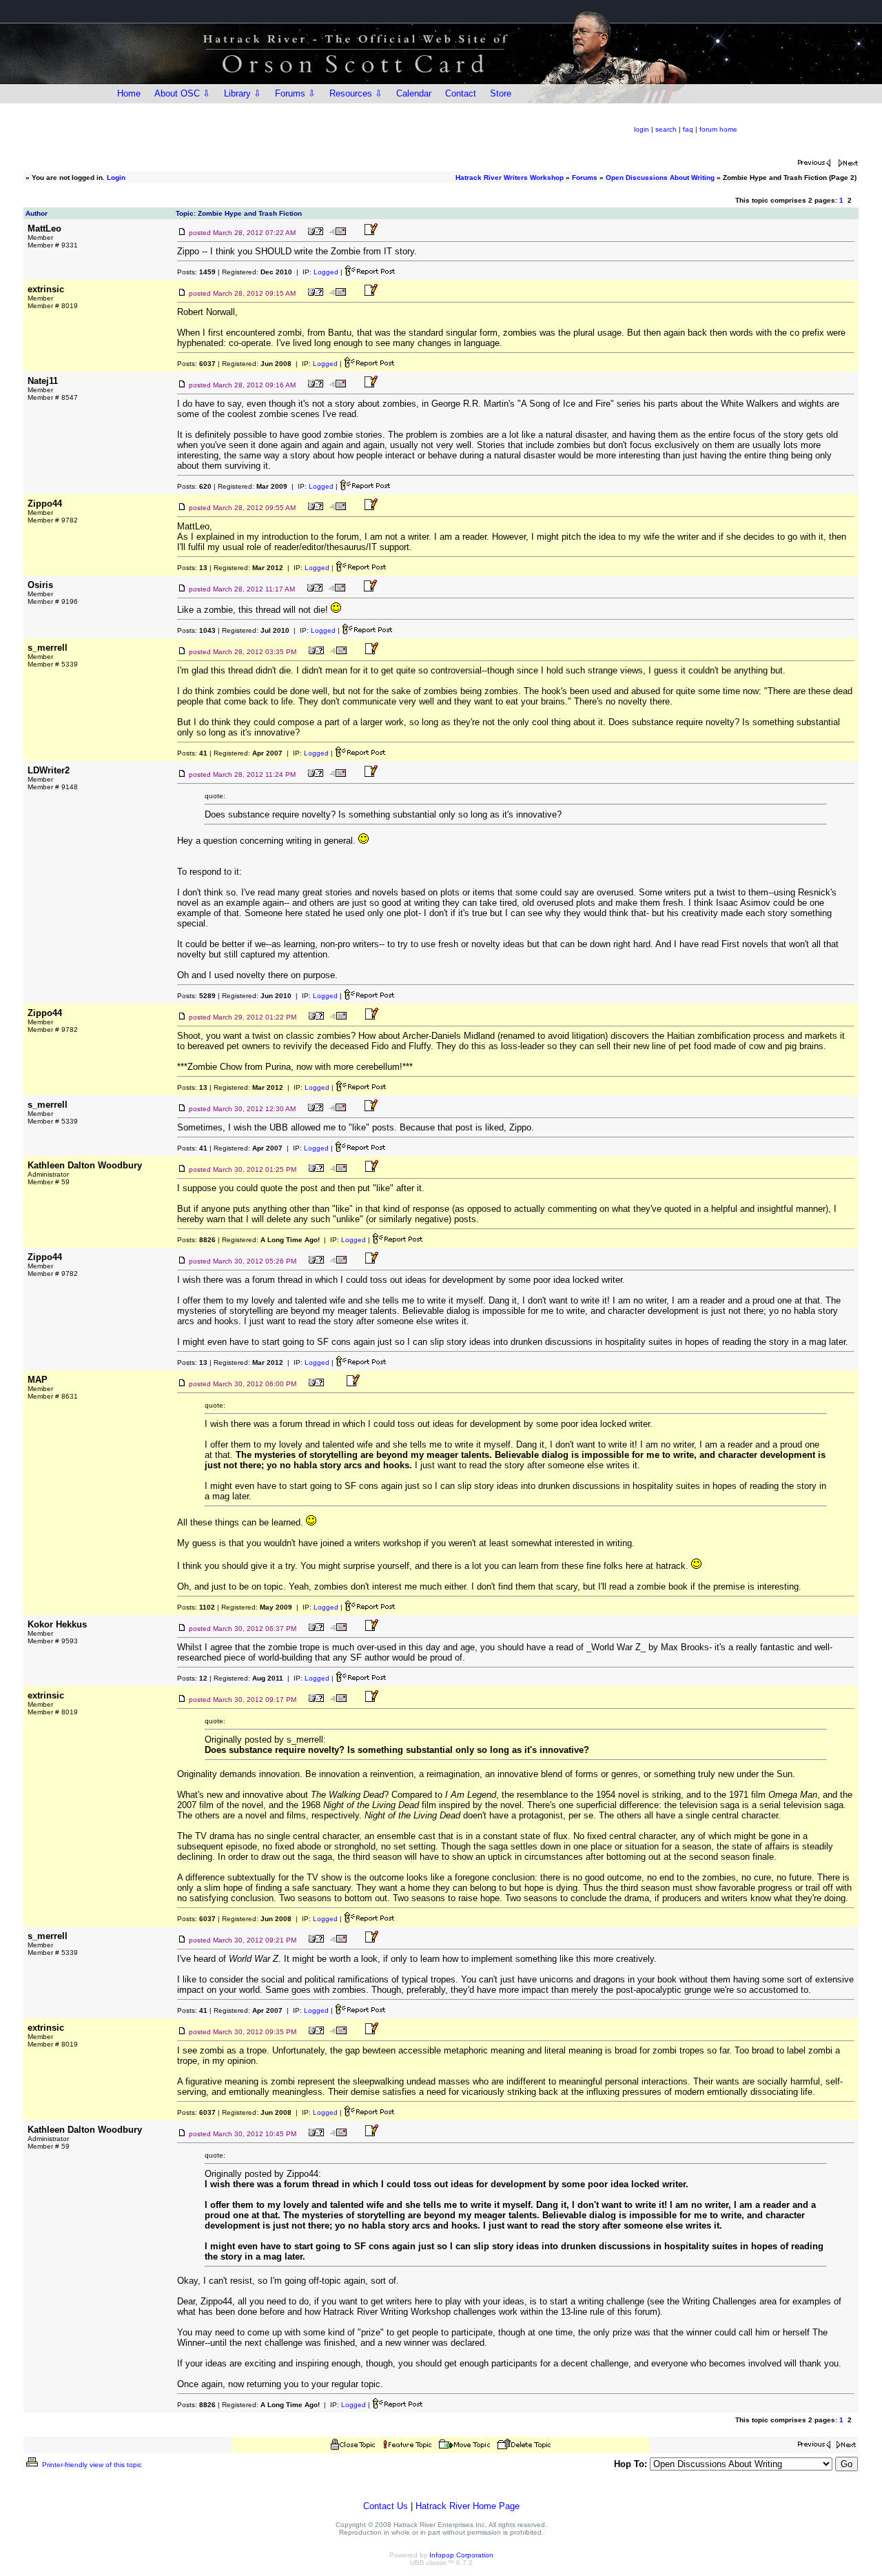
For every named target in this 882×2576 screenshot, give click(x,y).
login (642, 129)
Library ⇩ (243, 93)
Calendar (414, 93)
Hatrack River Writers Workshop (510, 178)
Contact (461, 93)
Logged (326, 272)
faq (688, 129)
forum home (718, 129)
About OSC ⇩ (182, 93)
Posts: (196, 272)
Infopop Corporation (461, 2555)
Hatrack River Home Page (468, 2506)
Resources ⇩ (356, 93)
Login (116, 178)
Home (129, 93)
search (666, 129)
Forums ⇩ (295, 93)
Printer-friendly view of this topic (91, 2465)
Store (501, 93)
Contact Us (386, 2506)
